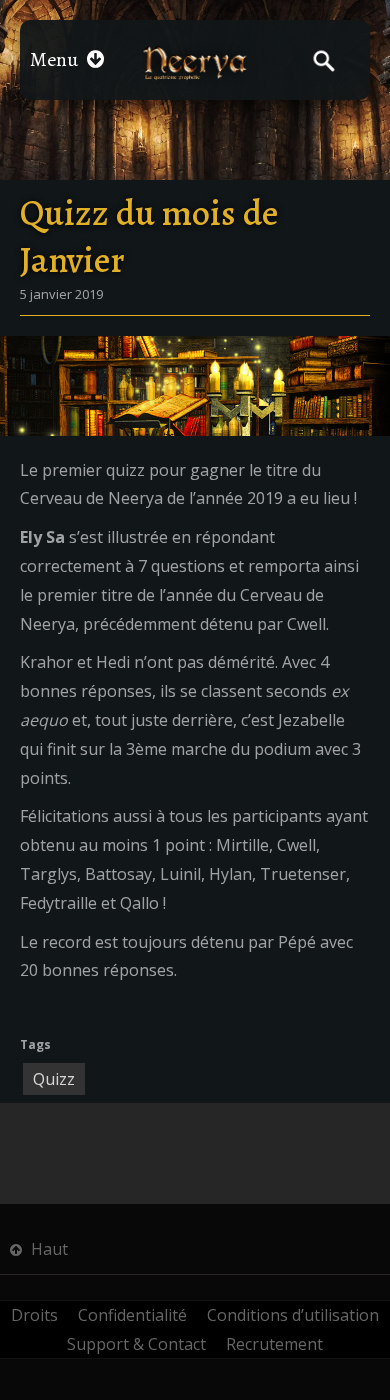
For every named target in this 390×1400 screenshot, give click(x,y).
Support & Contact (136, 1344)
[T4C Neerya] (194, 62)
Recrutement (274, 1344)
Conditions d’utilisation (293, 1315)
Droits (34, 1315)
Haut (47, 1249)
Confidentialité (132, 1315)
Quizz (54, 1079)
